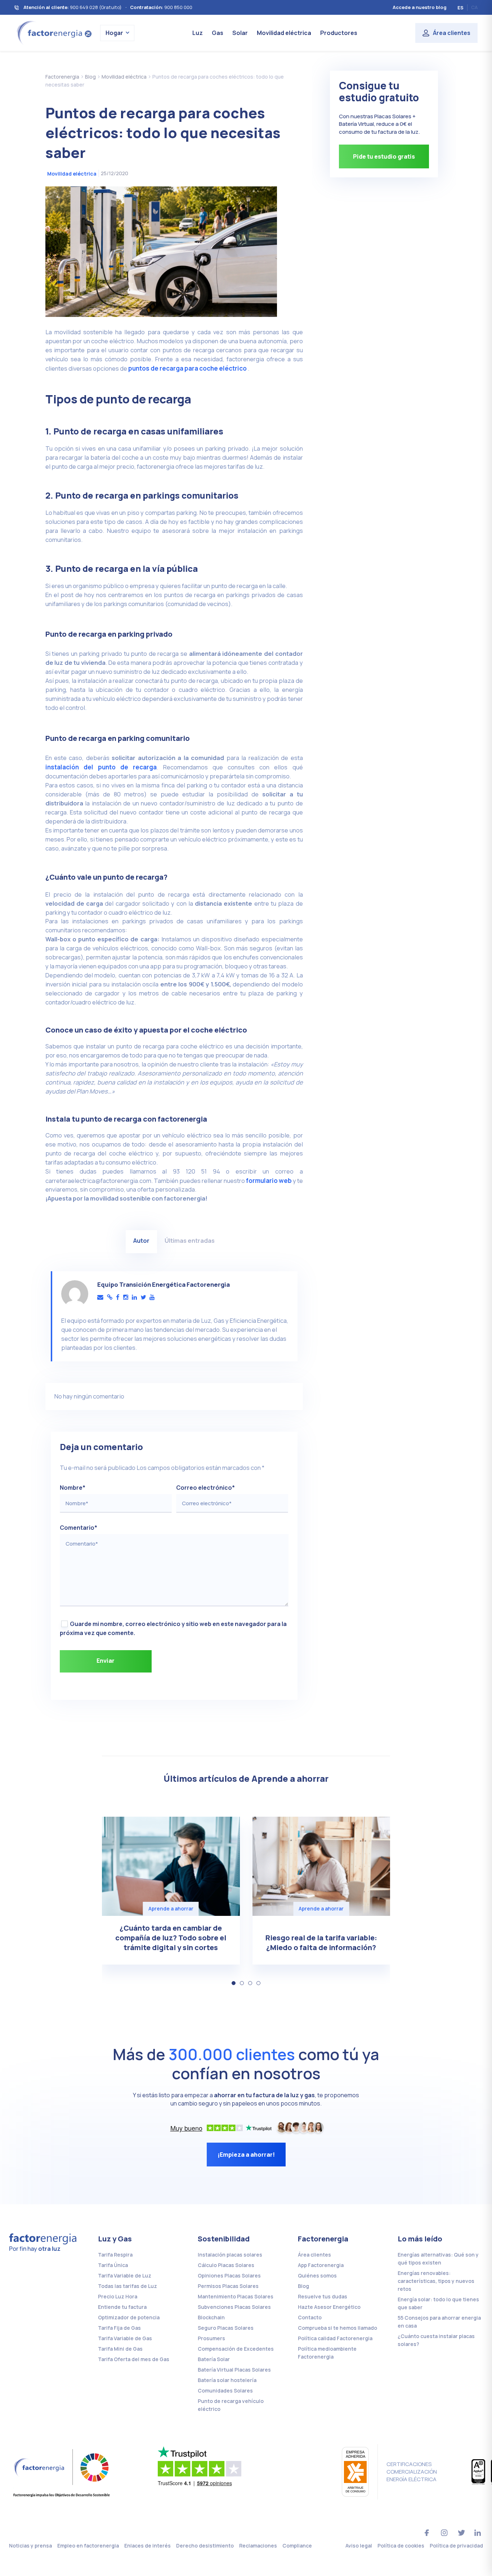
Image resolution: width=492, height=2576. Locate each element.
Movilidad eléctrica (284, 33)
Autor (141, 1240)
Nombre (73, 1488)
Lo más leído (420, 2239)
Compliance (297, 2546)
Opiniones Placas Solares (229, 2275)
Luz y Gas (115, 2239)
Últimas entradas (190, 1240)
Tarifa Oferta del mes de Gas (134, 2359)
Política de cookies (401, 2546)
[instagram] (126, 1297)
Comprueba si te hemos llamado (337, 2328)
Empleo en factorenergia (88, 2546)
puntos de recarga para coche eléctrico (187, 368)
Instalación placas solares (230, 2255)
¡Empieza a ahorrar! (246, 2155)
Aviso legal (359, 2546)
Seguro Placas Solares (226, 2328)
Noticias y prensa (30, 2546)
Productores (339, 33)
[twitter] (143, 1297)
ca (474, 7)
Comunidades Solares (225, 2391)
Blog (303, 2286)
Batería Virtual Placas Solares (234, 2370)
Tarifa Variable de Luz (125, 2275)
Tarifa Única (113, 2265)
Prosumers (211, 2338)
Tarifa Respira (115, 2255)
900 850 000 (178, 7)
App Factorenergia (321, 2265)
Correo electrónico (205, 1488)
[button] (234, 1983)
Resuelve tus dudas (323, 2296)
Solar (240, 33)
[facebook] (118, 1297)
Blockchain (211, 2317)
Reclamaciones (258, 2546)
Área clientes (452, 33)
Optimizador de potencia (129, 2317)
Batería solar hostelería (227, 2380)
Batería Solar (214, 2359)
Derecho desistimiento (205, 2546)
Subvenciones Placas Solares (234, 2307)
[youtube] (152, 1297)
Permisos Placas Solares (228, 2286)
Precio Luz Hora (118, 2296)
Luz (198, 33)
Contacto (310, 2317)
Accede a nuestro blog (420, 7)
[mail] (100, 1297)
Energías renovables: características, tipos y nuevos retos (436, 2281)
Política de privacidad (456, 2546)
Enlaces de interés (147, 2546)
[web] (110, 1297)
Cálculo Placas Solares (226, 2265)
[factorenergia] (53, 32)
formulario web (269, 1181)
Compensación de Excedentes (236, 2349)
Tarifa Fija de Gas (119, 2328)
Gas (218, 33)
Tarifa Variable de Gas (125, 2338)
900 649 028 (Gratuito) (96, 7)
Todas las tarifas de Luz (128, 2286)
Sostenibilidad (224, 2239)
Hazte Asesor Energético (329, 2307)
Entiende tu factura (122, 2307)
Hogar (114, 33)
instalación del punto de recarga (101, 767)
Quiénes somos (317, 2275)
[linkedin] (134, 1297)
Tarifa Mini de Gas (120, 2349)
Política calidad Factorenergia (335, 2338)
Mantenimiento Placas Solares (236, 2296)
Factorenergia (323, 2239)
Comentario (79, 1528)
